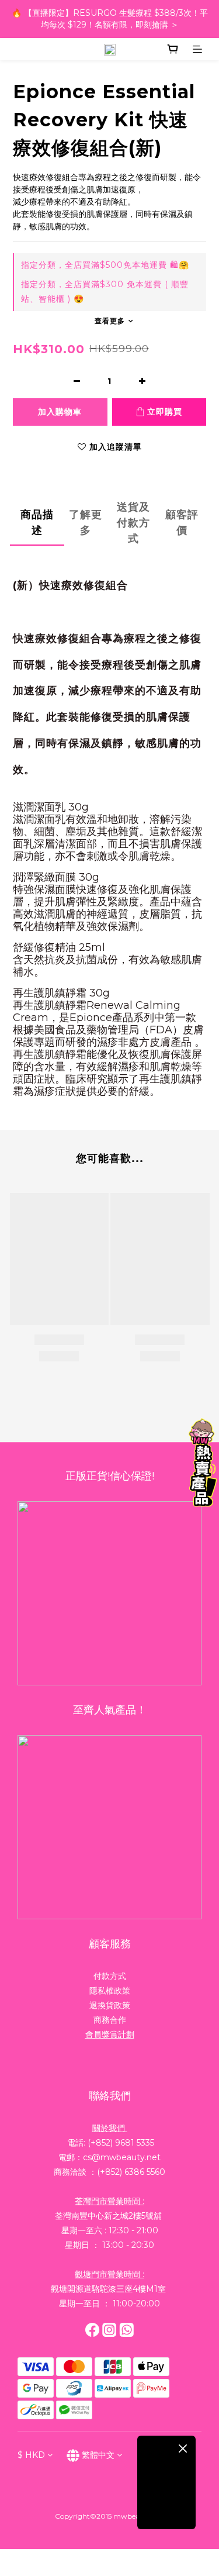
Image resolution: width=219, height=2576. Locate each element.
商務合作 (110, 2020)
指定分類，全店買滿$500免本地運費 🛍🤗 (105, 265)
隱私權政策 (110, 1991)
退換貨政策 (110, 2005)
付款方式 (110, 1976)
